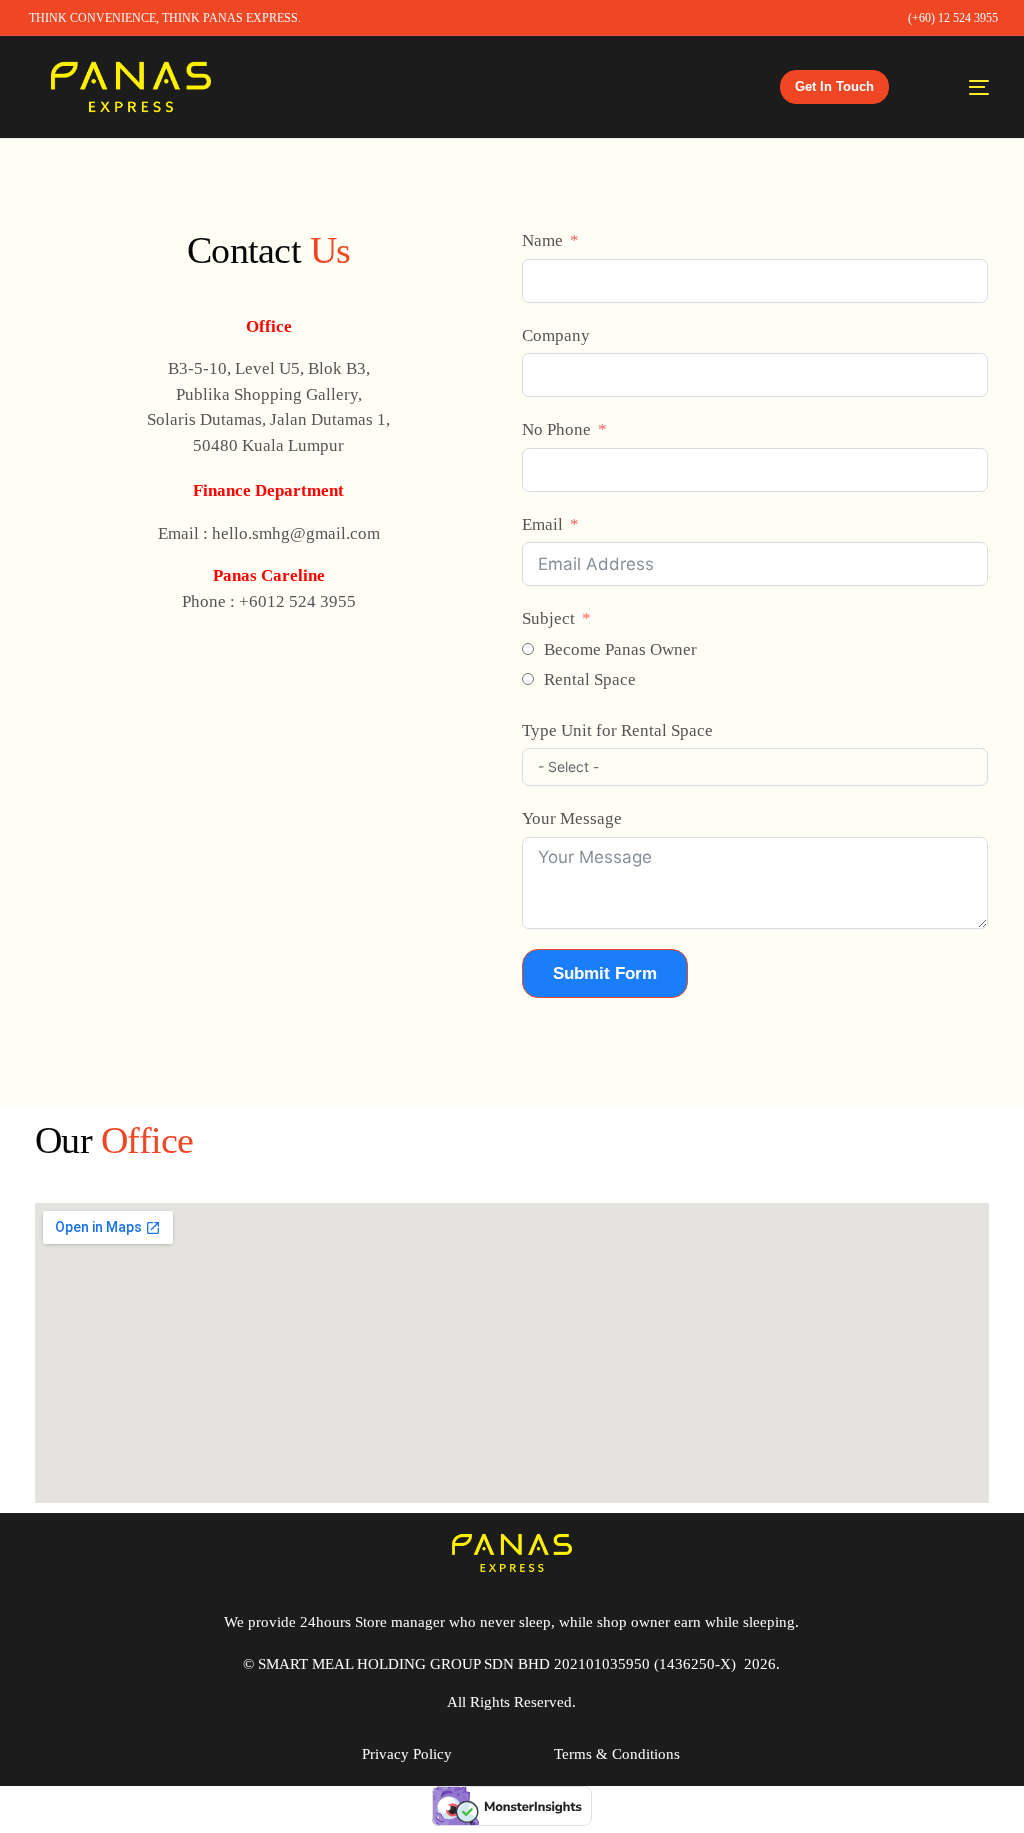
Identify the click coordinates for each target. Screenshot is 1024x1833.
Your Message (572, 818)
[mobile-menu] (960, 87)
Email (542, 524)
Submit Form (605, 973)
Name (542, 240)
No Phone (556, 429)
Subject (548, 618)
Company (556, 335)
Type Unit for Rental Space (617, 730)
